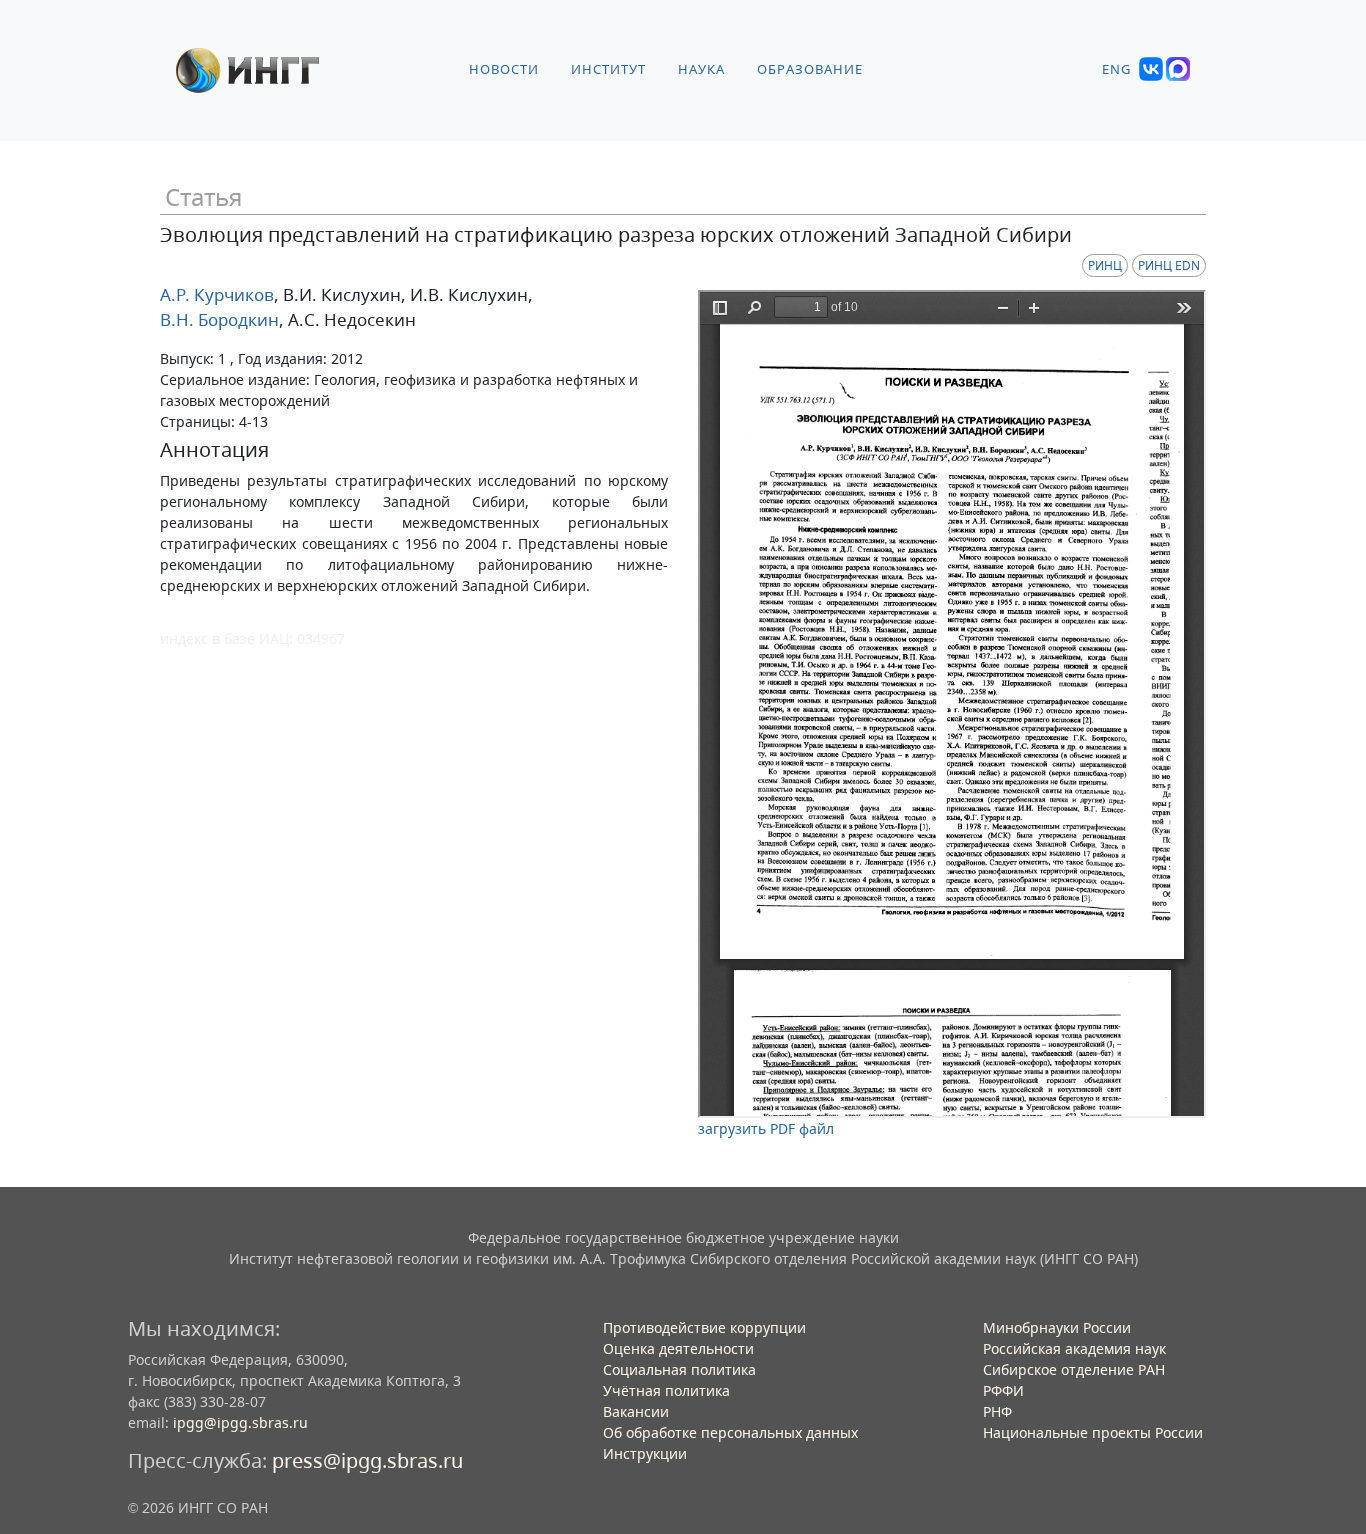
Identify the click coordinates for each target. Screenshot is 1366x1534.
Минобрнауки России (1057, 1327)
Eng (1116, 69)
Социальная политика (679, 1369)
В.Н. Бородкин (219, 319)
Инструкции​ (645, 1453)
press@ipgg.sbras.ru (367, 1460)
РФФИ (1003, 1390)
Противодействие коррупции (704, 1327)
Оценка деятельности (678, 1348)
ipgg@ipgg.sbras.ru (240, 1422)
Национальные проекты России (1093, 1432)
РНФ (997, 1411)
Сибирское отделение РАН (1074, 1369)
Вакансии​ (636, 1411)
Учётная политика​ (666, 1390)
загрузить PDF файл (766, 1128)
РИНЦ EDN (1169, 265)
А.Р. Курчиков (217, 294)
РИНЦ (1105, 265)
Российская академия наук (1074, 1348)
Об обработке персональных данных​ (730, 1432)
